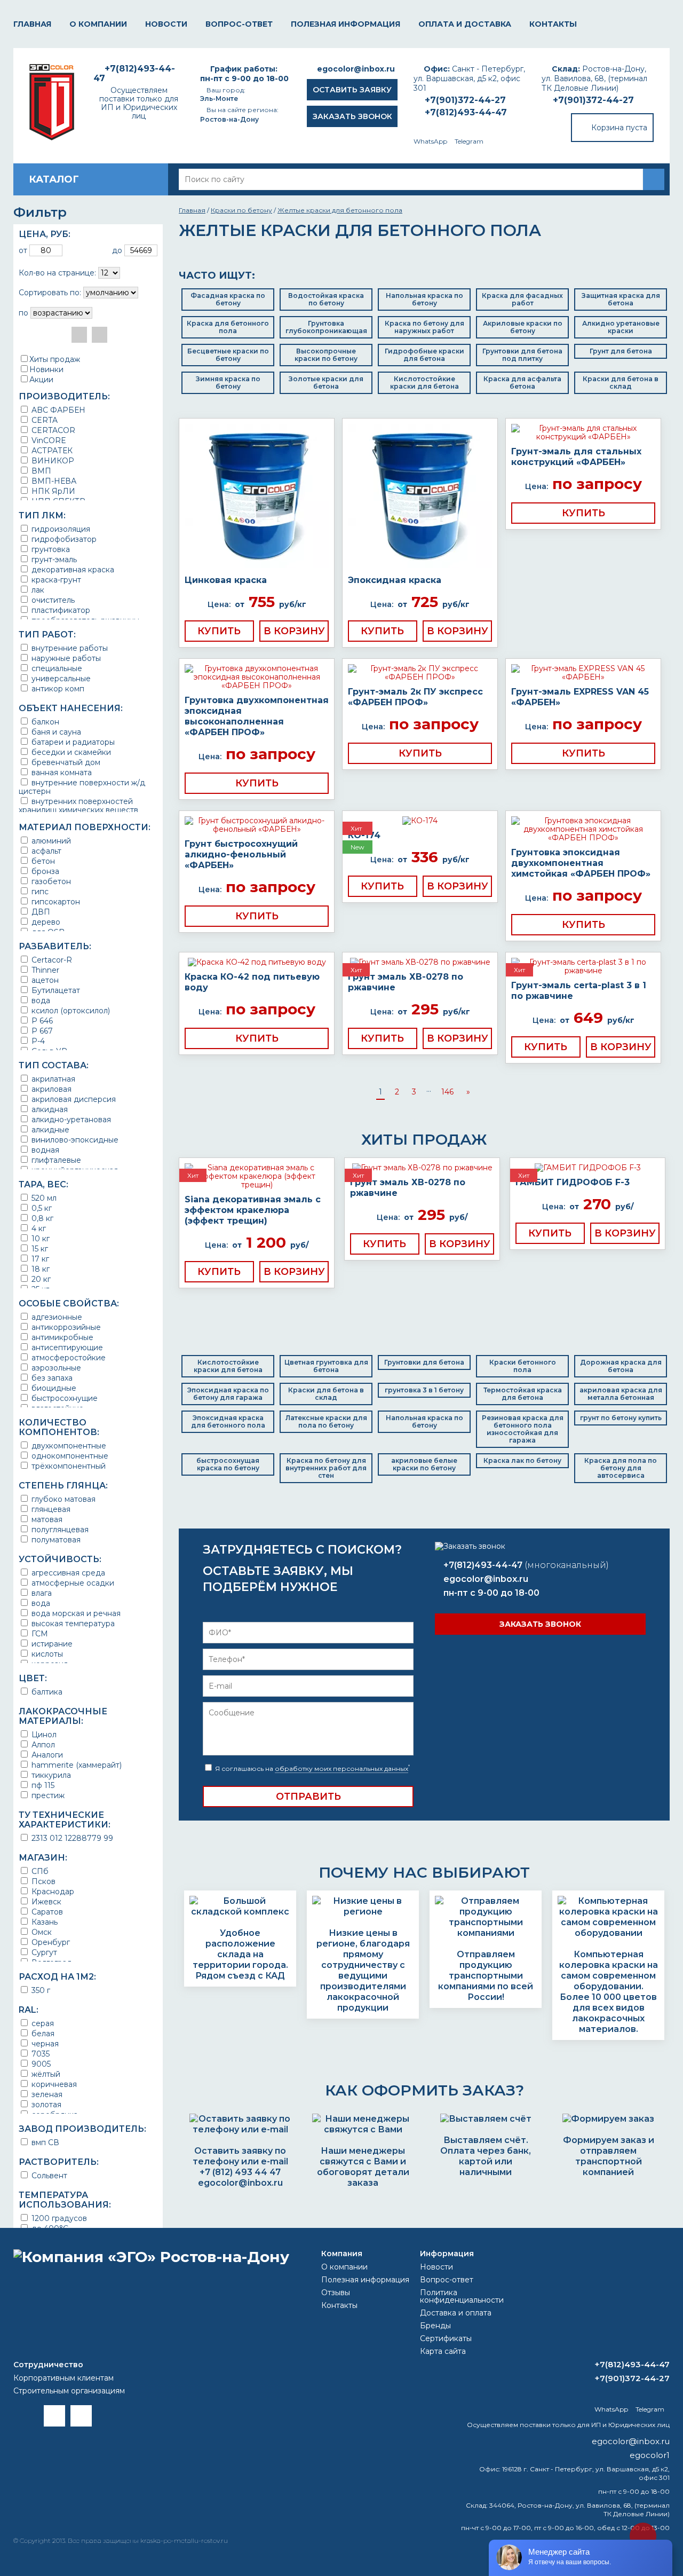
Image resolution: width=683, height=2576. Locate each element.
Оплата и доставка (465, 24)
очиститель (52, 600)
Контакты (553, 24)
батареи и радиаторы (72, 742)
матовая (46, 1519)
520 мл (43, 1198)
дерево (45, 922)
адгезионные (56, 1317)
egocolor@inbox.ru (356, 69)
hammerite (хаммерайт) (76, 1765)
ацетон (44, 980)
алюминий (50, 841)
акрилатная (52, 1079)
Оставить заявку (352, 90)
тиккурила (50, 1775)
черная (44, 2043)
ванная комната (61, 772)
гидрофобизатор (63, 539)
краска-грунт (55, 580)
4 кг (38, 1228)
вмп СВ (44, 2142)
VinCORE (48, 440)
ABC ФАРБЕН (57, 410)
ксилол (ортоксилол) (70, 1010)
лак (37, 590)
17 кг (39, 1259)
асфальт (45, 851)
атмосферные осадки (72, 1583)
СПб (39, 1871)
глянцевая (50, 1509)
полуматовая (55, 1539)
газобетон (50, 881)
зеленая (46, 2094)
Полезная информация (346, 24)
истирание (51, 1644)
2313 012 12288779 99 (71, 1838)
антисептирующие (66, 1347)
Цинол (43, 1734)
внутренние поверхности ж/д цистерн (82, 787)
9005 (40, 2064)
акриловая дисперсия (73, 1099)
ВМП (40, 471)
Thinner (44, 970)
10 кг (39, 1238)
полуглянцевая (59, 1529)
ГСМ (39, 1633)
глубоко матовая (62, 1499)
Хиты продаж (55, 359)
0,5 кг (41, 1208)
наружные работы (65, 658)
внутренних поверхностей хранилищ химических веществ (78, 805)
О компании (98, 24)
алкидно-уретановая (70, 1119)
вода (40, 1000)
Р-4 (37, 1041)
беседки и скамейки (70, 752)
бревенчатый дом (65, 762)
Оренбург (50, 1942)
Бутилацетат (55, 990)
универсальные (60, 678)
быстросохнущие (63, 1398)
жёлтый (45, 2074)
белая (42, 2033)
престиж (47, 1795)
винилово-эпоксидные (74, 1140)
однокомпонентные (69, 1456)
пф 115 (42, 1785)
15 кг (39, 1248)
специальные (56, 668)
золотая (45, 2104)
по (23, 313)
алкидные (49, 1129)
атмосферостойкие (67, 1357)
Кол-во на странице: (57, 273)
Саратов (46, 1912)
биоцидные (53, 1388)
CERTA (43, 420)
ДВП (40, 912)
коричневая (53, 2084)
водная (44, 1150)
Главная (32, 24)
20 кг (40, 1279)
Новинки (46, 369)
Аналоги (46, 1755)
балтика (46, 1692)
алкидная (49, 1109)
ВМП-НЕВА (53, 481)
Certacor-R (51, 960)
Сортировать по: (50, 293)
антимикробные (61, 1337)
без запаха (51, 1378)
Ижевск (45, 1901)
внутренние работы (69, 648)
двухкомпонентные (68, 1445)
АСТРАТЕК (51, 450)
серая (42, 2023)
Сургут (43, 1952)
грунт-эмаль (53, 559)
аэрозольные (55, 1368)
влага (41, 1593)
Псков (42, 1881)
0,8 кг (41, 1218)
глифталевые (55, 1160)
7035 (39, 2054)
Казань (43, 1922)
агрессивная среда (67, 1573)
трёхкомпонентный (67, 1466)
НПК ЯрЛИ (52, 491)
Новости (166, 24)
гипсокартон (55, 901)
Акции (41, 380)
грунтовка (50, 549)
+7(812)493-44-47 (466, 112)
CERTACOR (52, 430)
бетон (42, 861)
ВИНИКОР (52, 460)
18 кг (39, 1269)
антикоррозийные (65, 1327)
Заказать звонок (352, 116)
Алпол (42, 1744)
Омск (41, 1932)
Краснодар (52, 1891)
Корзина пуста (619, 128)
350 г (40, 1990)
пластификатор (60, 610)
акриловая (50, 1089)
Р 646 (41, 1021)
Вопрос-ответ (239, 24)
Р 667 (41, 1031)
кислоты (46, 1654)
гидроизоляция (60, 529)
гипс (39, 891)
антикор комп (57, 688)
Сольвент (48, 2175)
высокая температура (72, 1623)
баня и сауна (55, 732)
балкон (44, 722)
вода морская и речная (75, 1613)
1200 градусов (58, 2218)
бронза (44, 871)
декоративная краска (72, 569)
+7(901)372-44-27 (593, 100)
